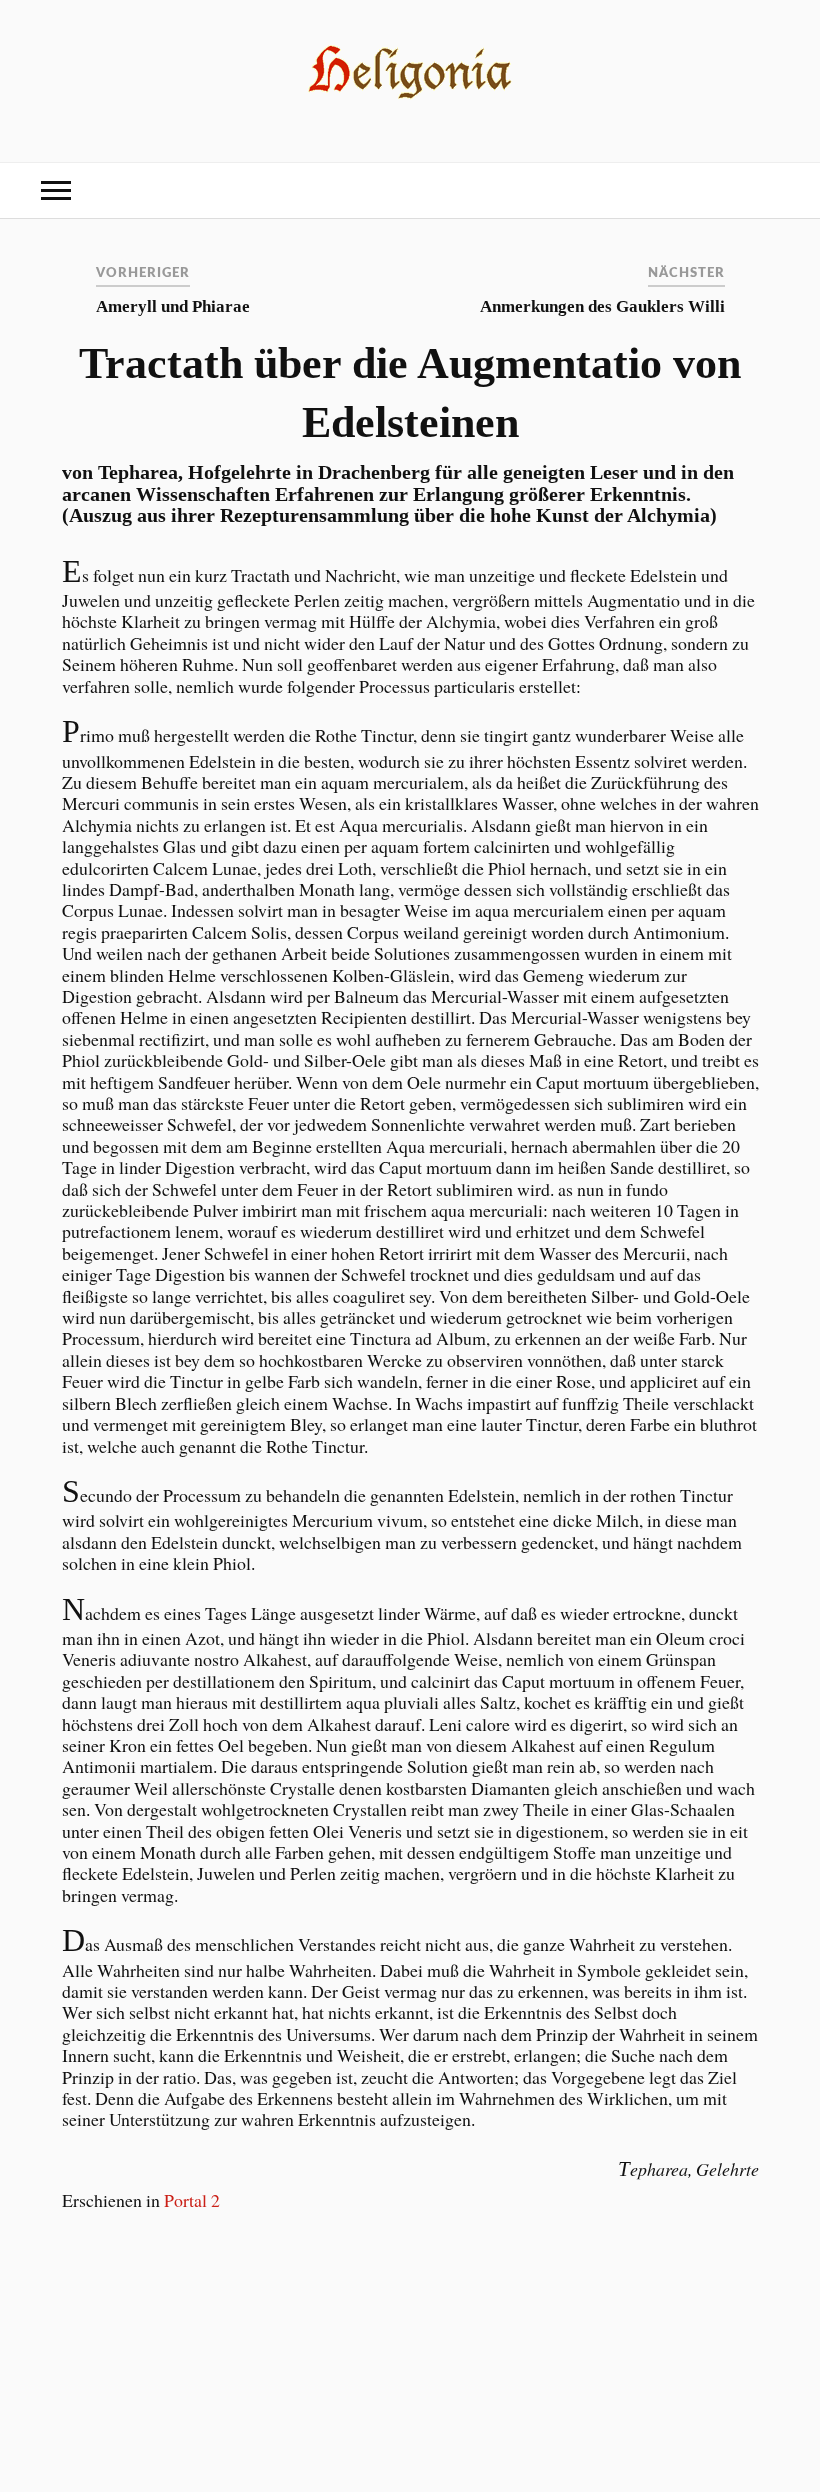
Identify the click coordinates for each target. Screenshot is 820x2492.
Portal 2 (192, 2200)
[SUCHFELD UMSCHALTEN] (764, 190)
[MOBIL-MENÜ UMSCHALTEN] (56, 190)
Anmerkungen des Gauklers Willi (602, 306)
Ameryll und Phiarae (173, 306)
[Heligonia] (410, 99)
